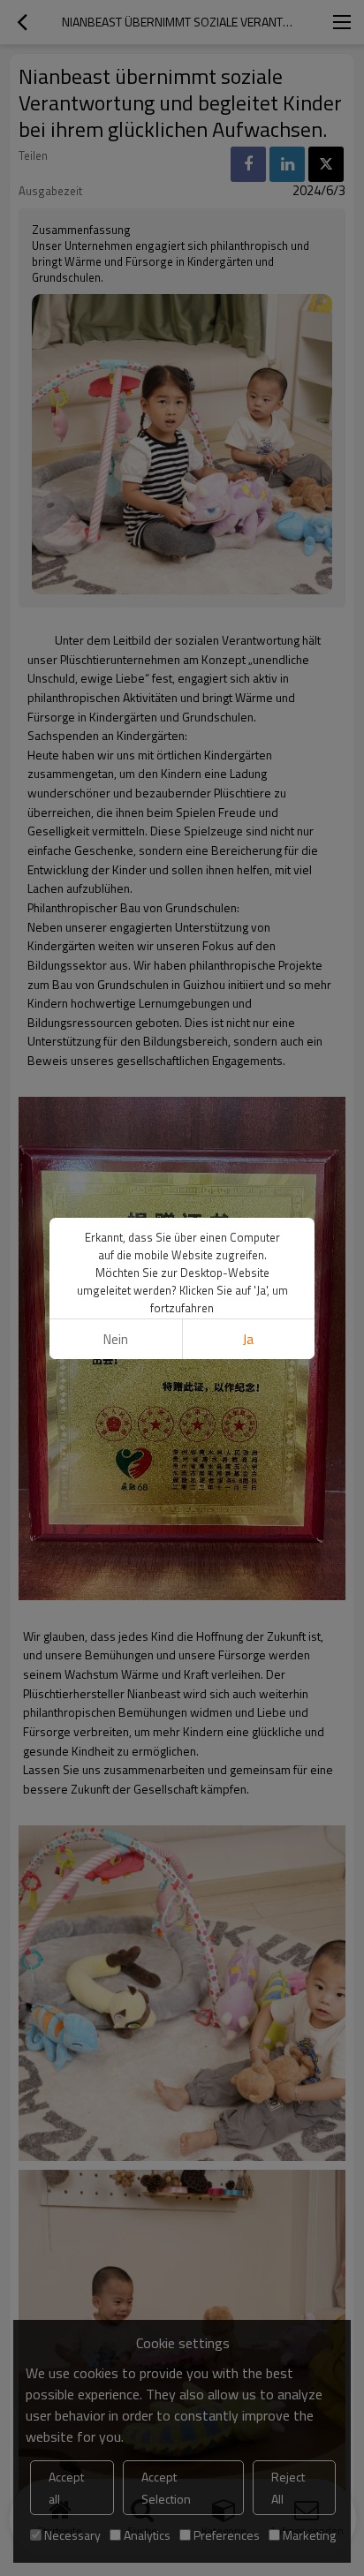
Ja (248, 1339)
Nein (116, 1339)
